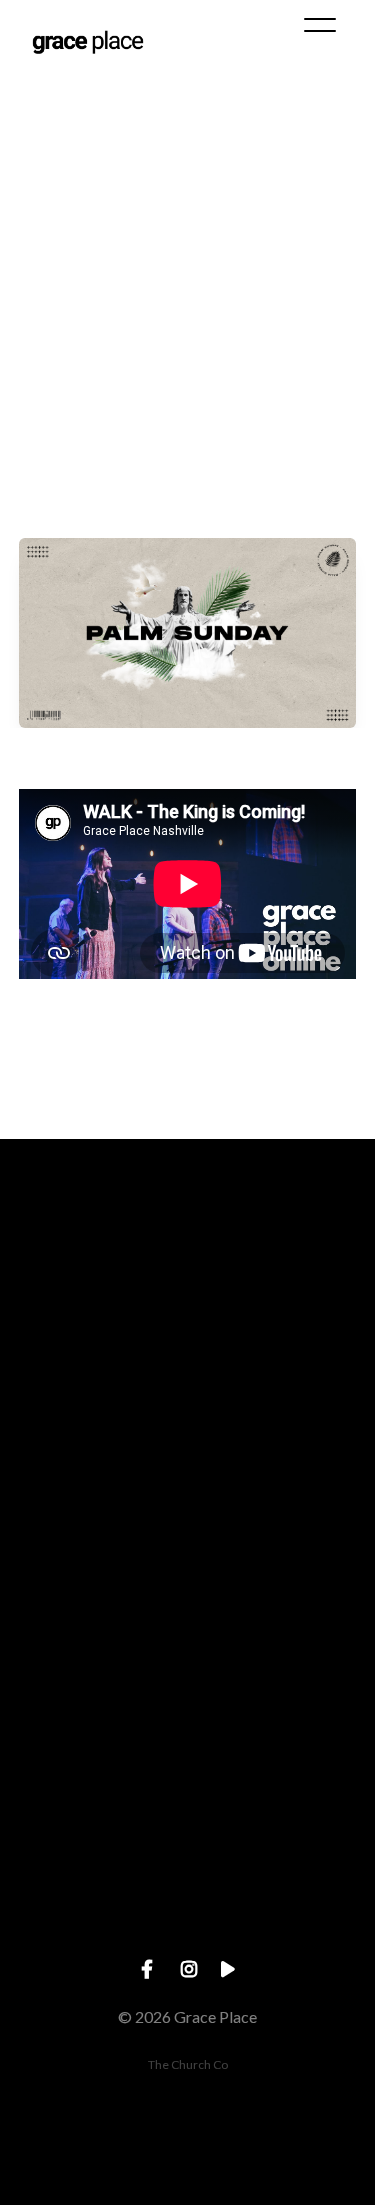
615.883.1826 (188, 1594)
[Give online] (188, 1821)
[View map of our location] (188, 1652)
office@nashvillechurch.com (187, 1425)
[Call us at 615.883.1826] (188, 1482)
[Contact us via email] (188, 1313)
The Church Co (188, 2064)
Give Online (187, 1934)
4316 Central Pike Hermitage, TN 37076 (187, 1764)
